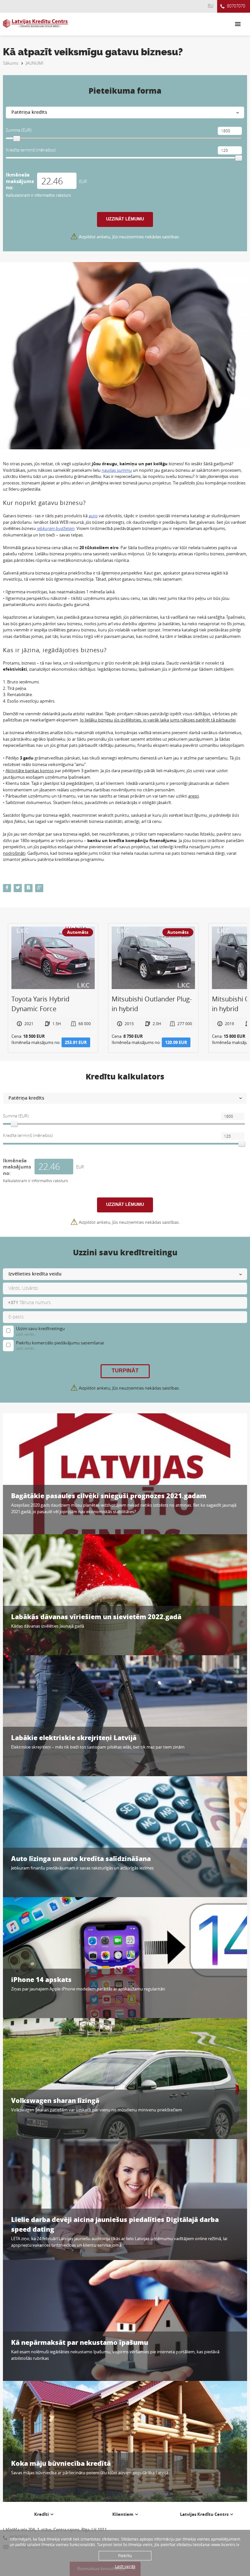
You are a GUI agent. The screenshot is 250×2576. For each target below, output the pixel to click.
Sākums (11, 63)
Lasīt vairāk (125, 2566)
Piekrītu (125, 2556)
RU (210, 6)
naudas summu (117, 470)
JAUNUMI (35, 63)
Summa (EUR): (19, 130)
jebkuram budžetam (56, 528)
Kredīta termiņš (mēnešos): (31, 150)
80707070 (236, 6)
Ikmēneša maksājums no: (20, 181)
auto (93, 516)
